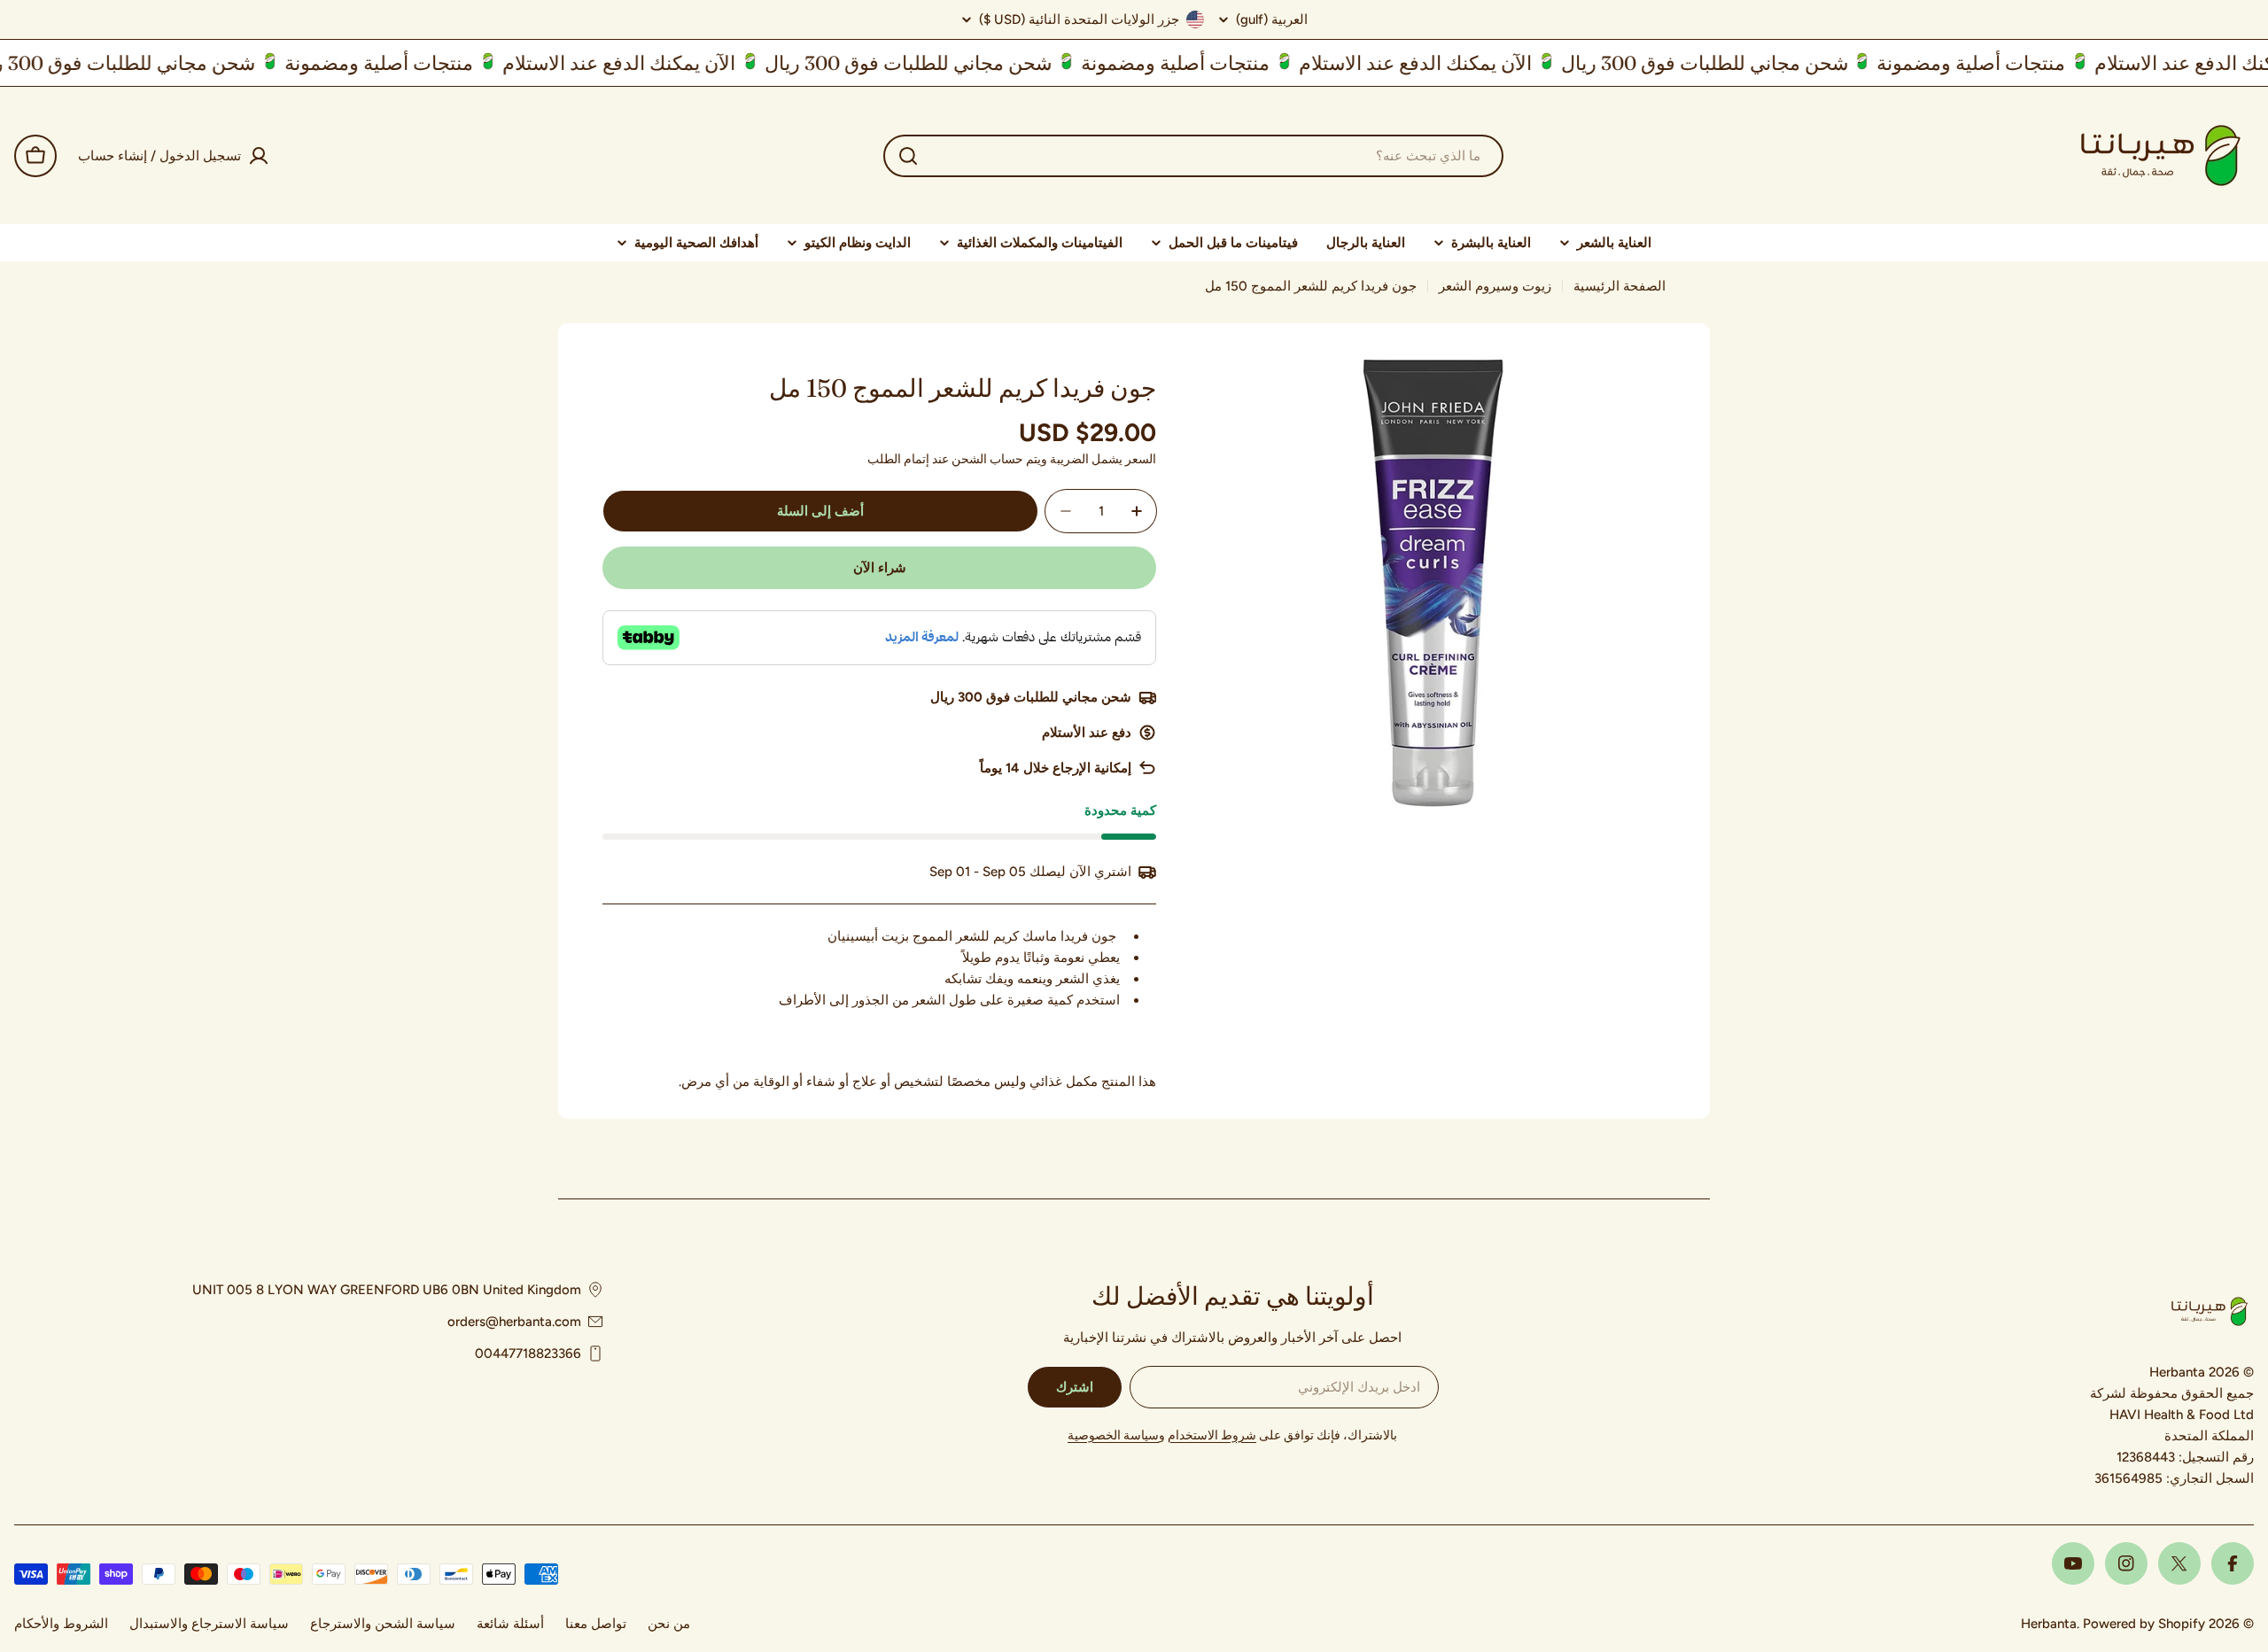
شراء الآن (880, 568)
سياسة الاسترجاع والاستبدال (209, 1624)
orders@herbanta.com (514, 1322)
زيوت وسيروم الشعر (1495, 286)
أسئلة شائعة (510, 1624)
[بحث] (908, 156)
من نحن (669, 1624)
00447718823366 (528, 1353)
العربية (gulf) (1272, 20)
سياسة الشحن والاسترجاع (383, 1624)
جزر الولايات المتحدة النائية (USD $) (1079, 19)
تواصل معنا (596, 1624)
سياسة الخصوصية (1113, 1435)
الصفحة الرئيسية (1619, 286)
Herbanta (2049, 1624)
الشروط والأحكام (61, 1624)
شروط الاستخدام (1212, 1435)
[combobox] (1193, 156)
